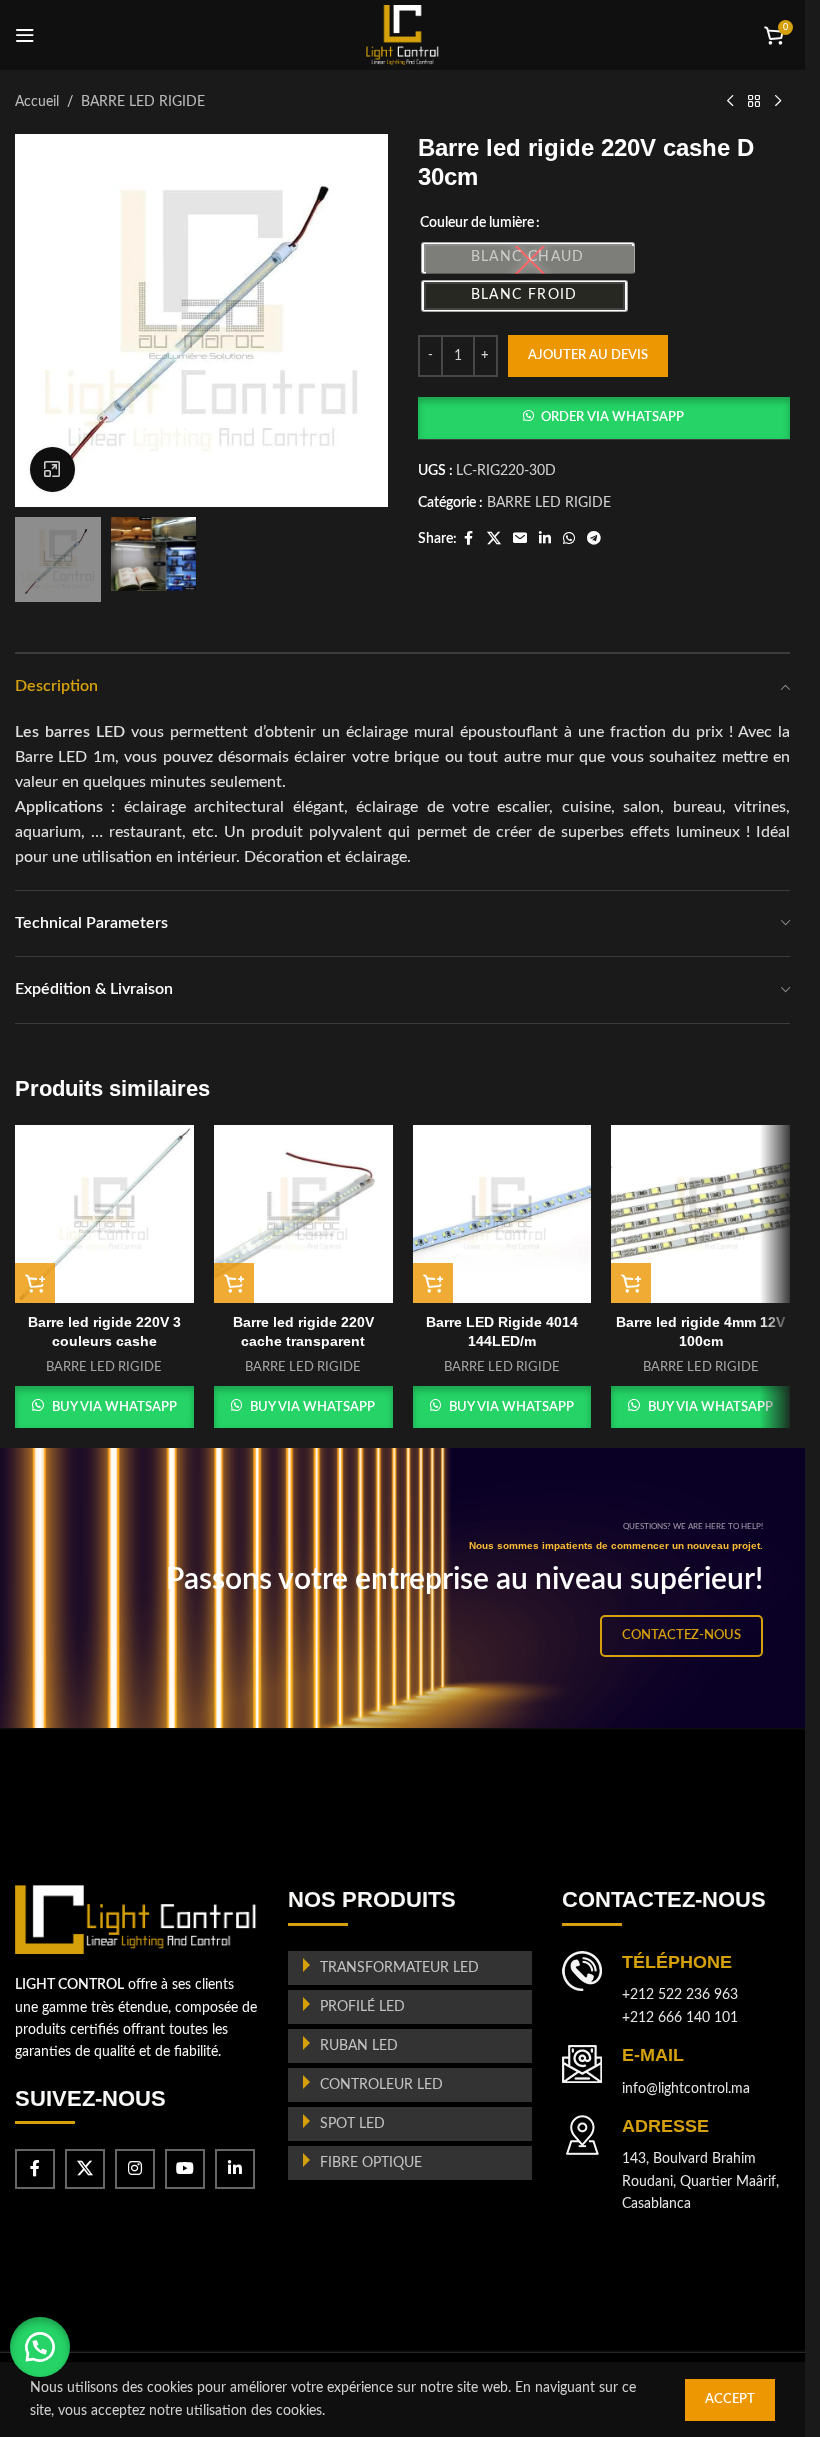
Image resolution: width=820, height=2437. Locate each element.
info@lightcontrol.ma (686, 2089)
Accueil (37, 102)
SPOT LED (352, 2124)
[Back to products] (754, 102)
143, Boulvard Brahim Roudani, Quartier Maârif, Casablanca (700, 2181)
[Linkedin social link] (545, 539)
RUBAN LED (359, 2046)
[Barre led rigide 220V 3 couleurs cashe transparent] (104, 1214)
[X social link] (494, 539)
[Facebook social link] (469, 539)
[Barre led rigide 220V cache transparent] (303, 1214)
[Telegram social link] (594, 539)
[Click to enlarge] (52, 469)
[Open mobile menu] (25, 35)
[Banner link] (410, 1588)
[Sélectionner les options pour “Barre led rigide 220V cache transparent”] (234, 1283)
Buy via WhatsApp (114, 1407)
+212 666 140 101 (680, 2018)
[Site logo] (402, 35)
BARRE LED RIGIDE (143, 102)
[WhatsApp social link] (569, 539)
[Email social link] (520, 539)
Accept (730, 2399)
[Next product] (778, 102)
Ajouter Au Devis (588, 355)
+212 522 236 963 (680, 1995)
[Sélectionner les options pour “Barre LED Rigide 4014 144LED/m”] (433, 1283)
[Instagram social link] (135, 2169)
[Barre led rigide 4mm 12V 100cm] (700, 1214)
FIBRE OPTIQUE (371, 2163)
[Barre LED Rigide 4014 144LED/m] (502, 1214)
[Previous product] (730, 102)
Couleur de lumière (477, 223)
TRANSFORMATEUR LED (399, 1968)
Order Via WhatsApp (612, 417)
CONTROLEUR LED (381, 2085)
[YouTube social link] (185, 2169)
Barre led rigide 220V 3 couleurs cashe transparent (104, 1341)
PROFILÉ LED (362, 2007)
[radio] (528, 258)
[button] (604, 418)
